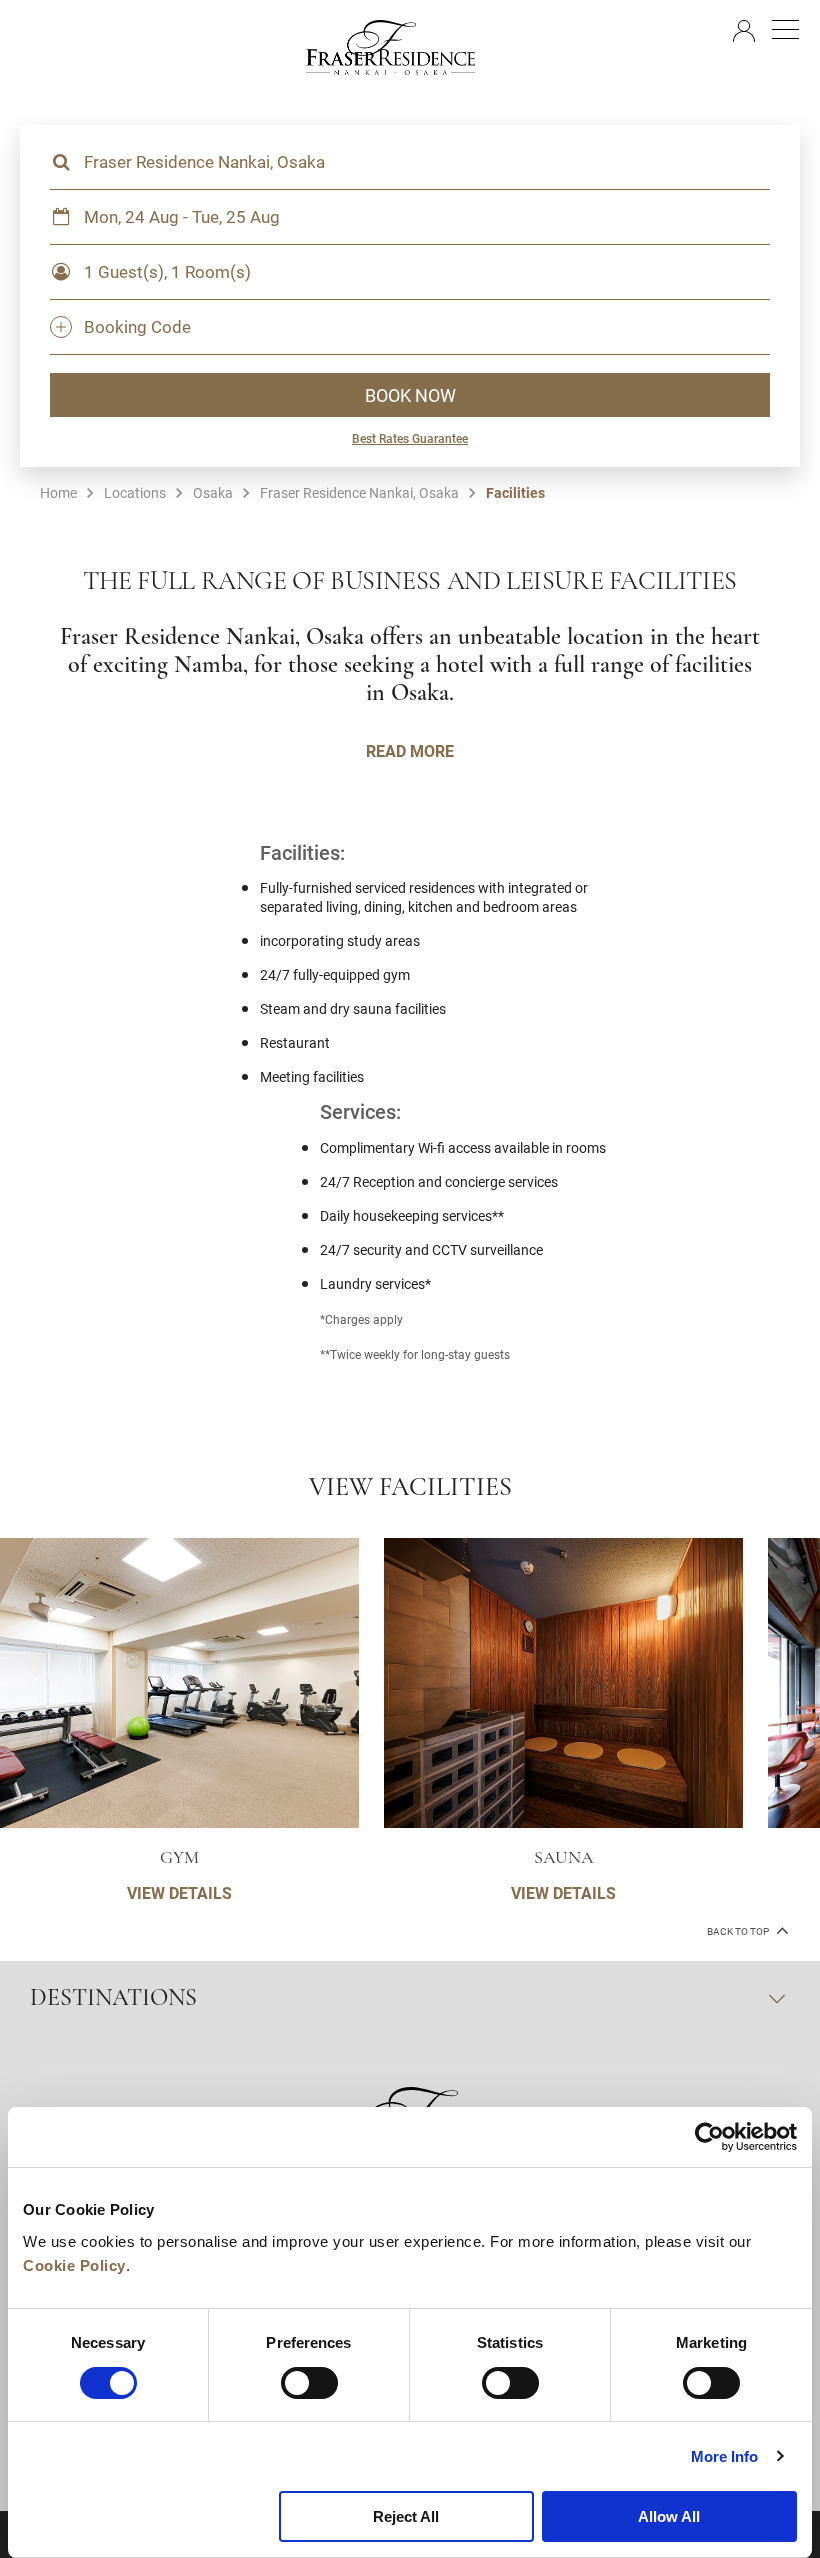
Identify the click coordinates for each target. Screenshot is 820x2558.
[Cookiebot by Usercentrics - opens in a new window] (709, 2137)
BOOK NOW (410, 395)
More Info (725, 2456)
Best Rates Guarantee (410, 438)
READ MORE (410, 750)
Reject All (406, 2516)
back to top (739, 1931)
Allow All (669, 2516)
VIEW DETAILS (179, 1892)
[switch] (309, 2383)
